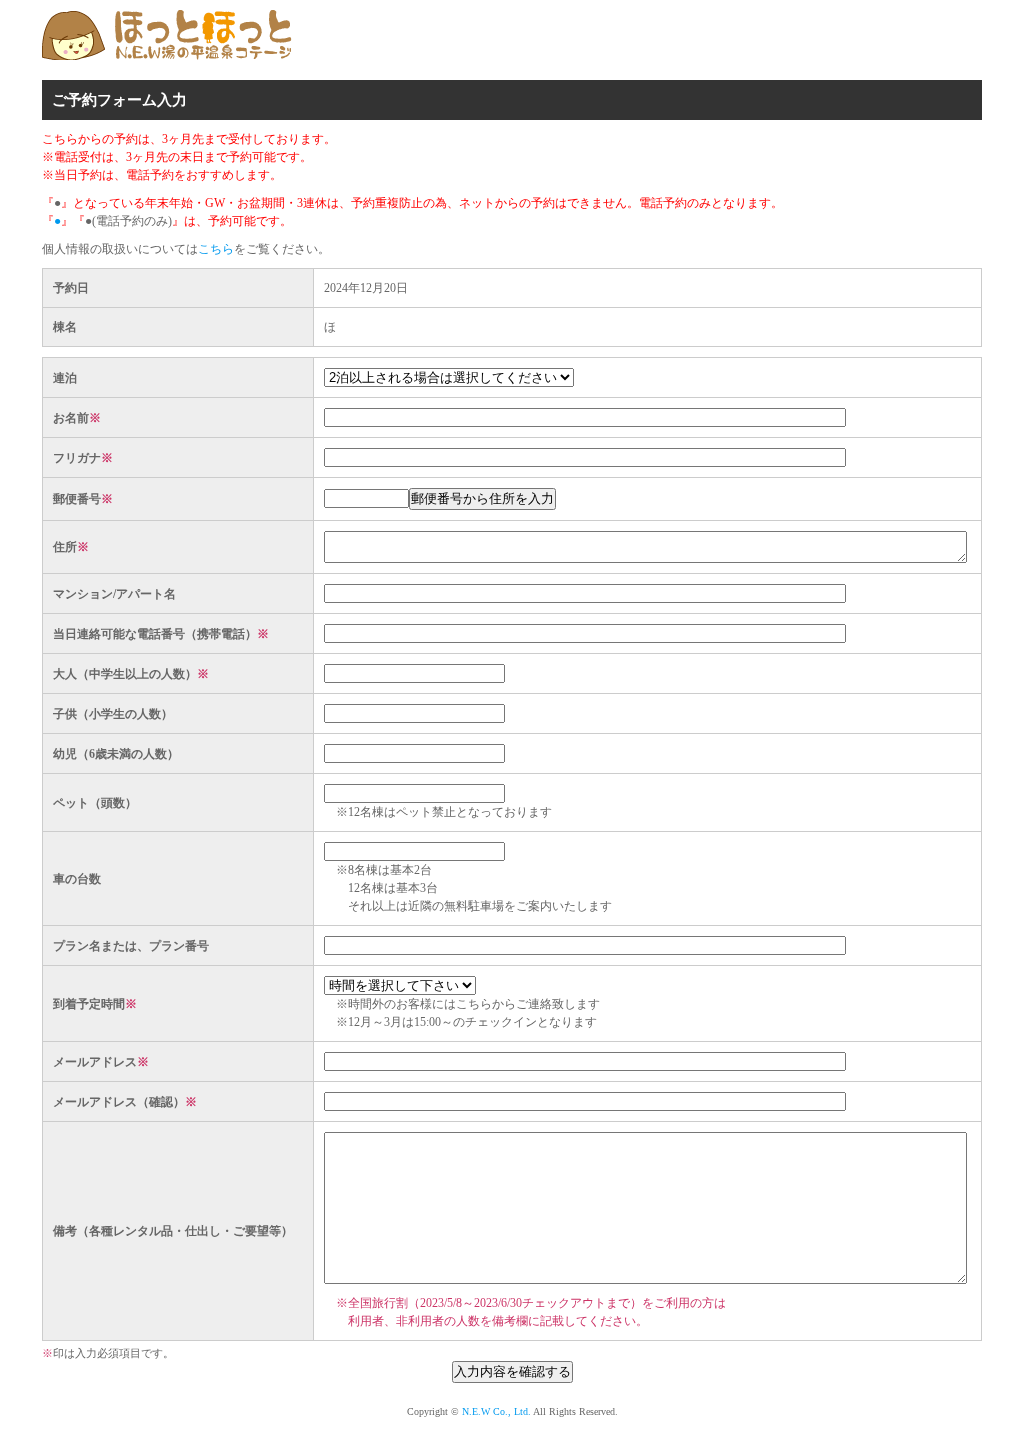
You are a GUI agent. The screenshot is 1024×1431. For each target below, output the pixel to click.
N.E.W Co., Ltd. (496, 1411)
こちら (216, 249)
